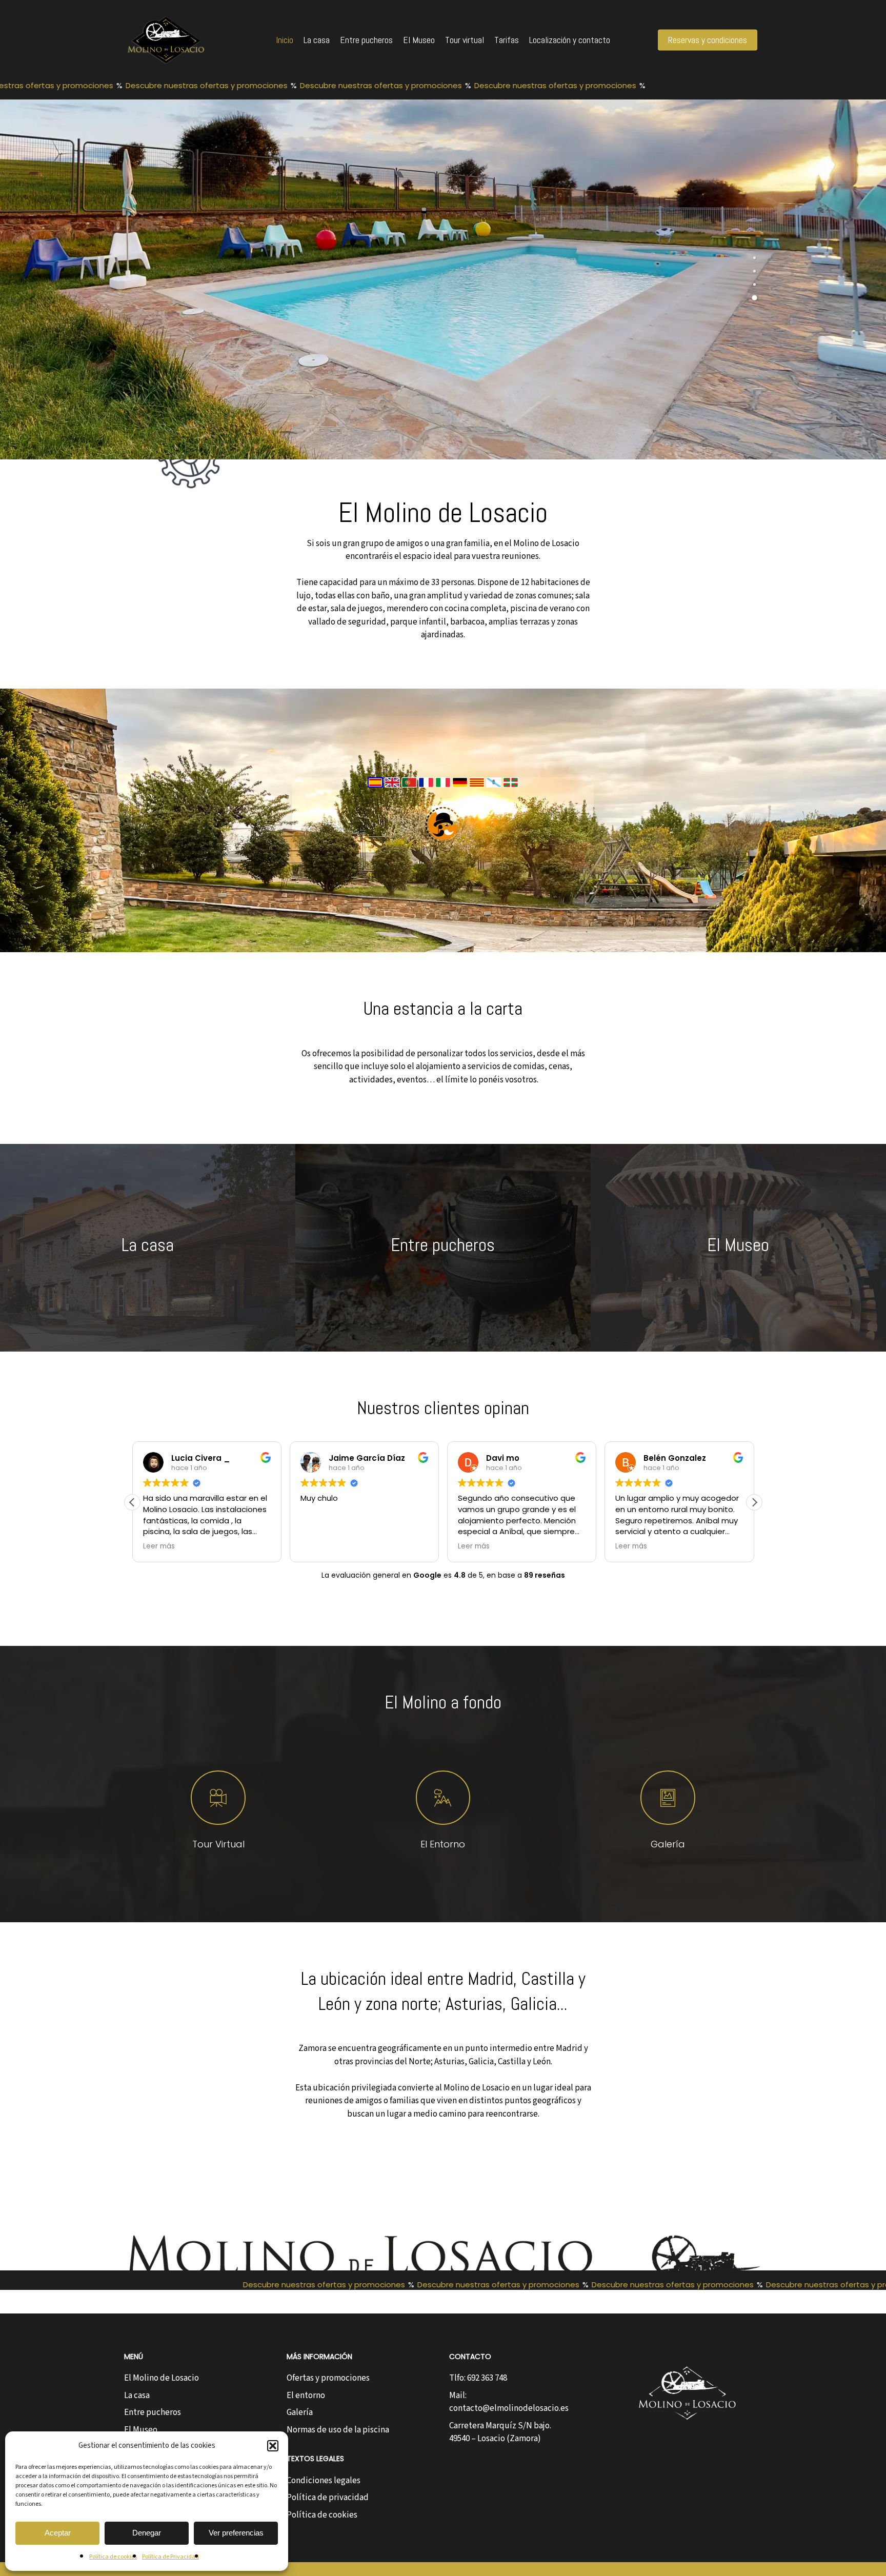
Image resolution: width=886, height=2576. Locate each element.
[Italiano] (444, 793)
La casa (137, 2396)
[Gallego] (495, 793)
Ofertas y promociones (328, 2378)
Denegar (147, 2533)
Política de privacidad (328, 2498)
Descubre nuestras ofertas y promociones (173, 85)
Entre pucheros (153, 2412)
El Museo (141, 2430)
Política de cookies (113, 2557)
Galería (300, 2412)
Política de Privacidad (170, 2557)
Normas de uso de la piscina (338, 2430)
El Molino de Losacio (162, 2378)
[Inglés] (393, 793)
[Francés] (427, 793)
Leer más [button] (316, 1546)
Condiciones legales (324, 2481)
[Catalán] (478, 793)
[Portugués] (410, 793)
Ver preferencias (236, 2533)
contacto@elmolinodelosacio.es (509, 2408)
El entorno (306, 2396)
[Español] (376, 793)
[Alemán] (461, 793)
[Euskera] (511, 793)
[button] (273, 2446)
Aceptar (58, 2533)
